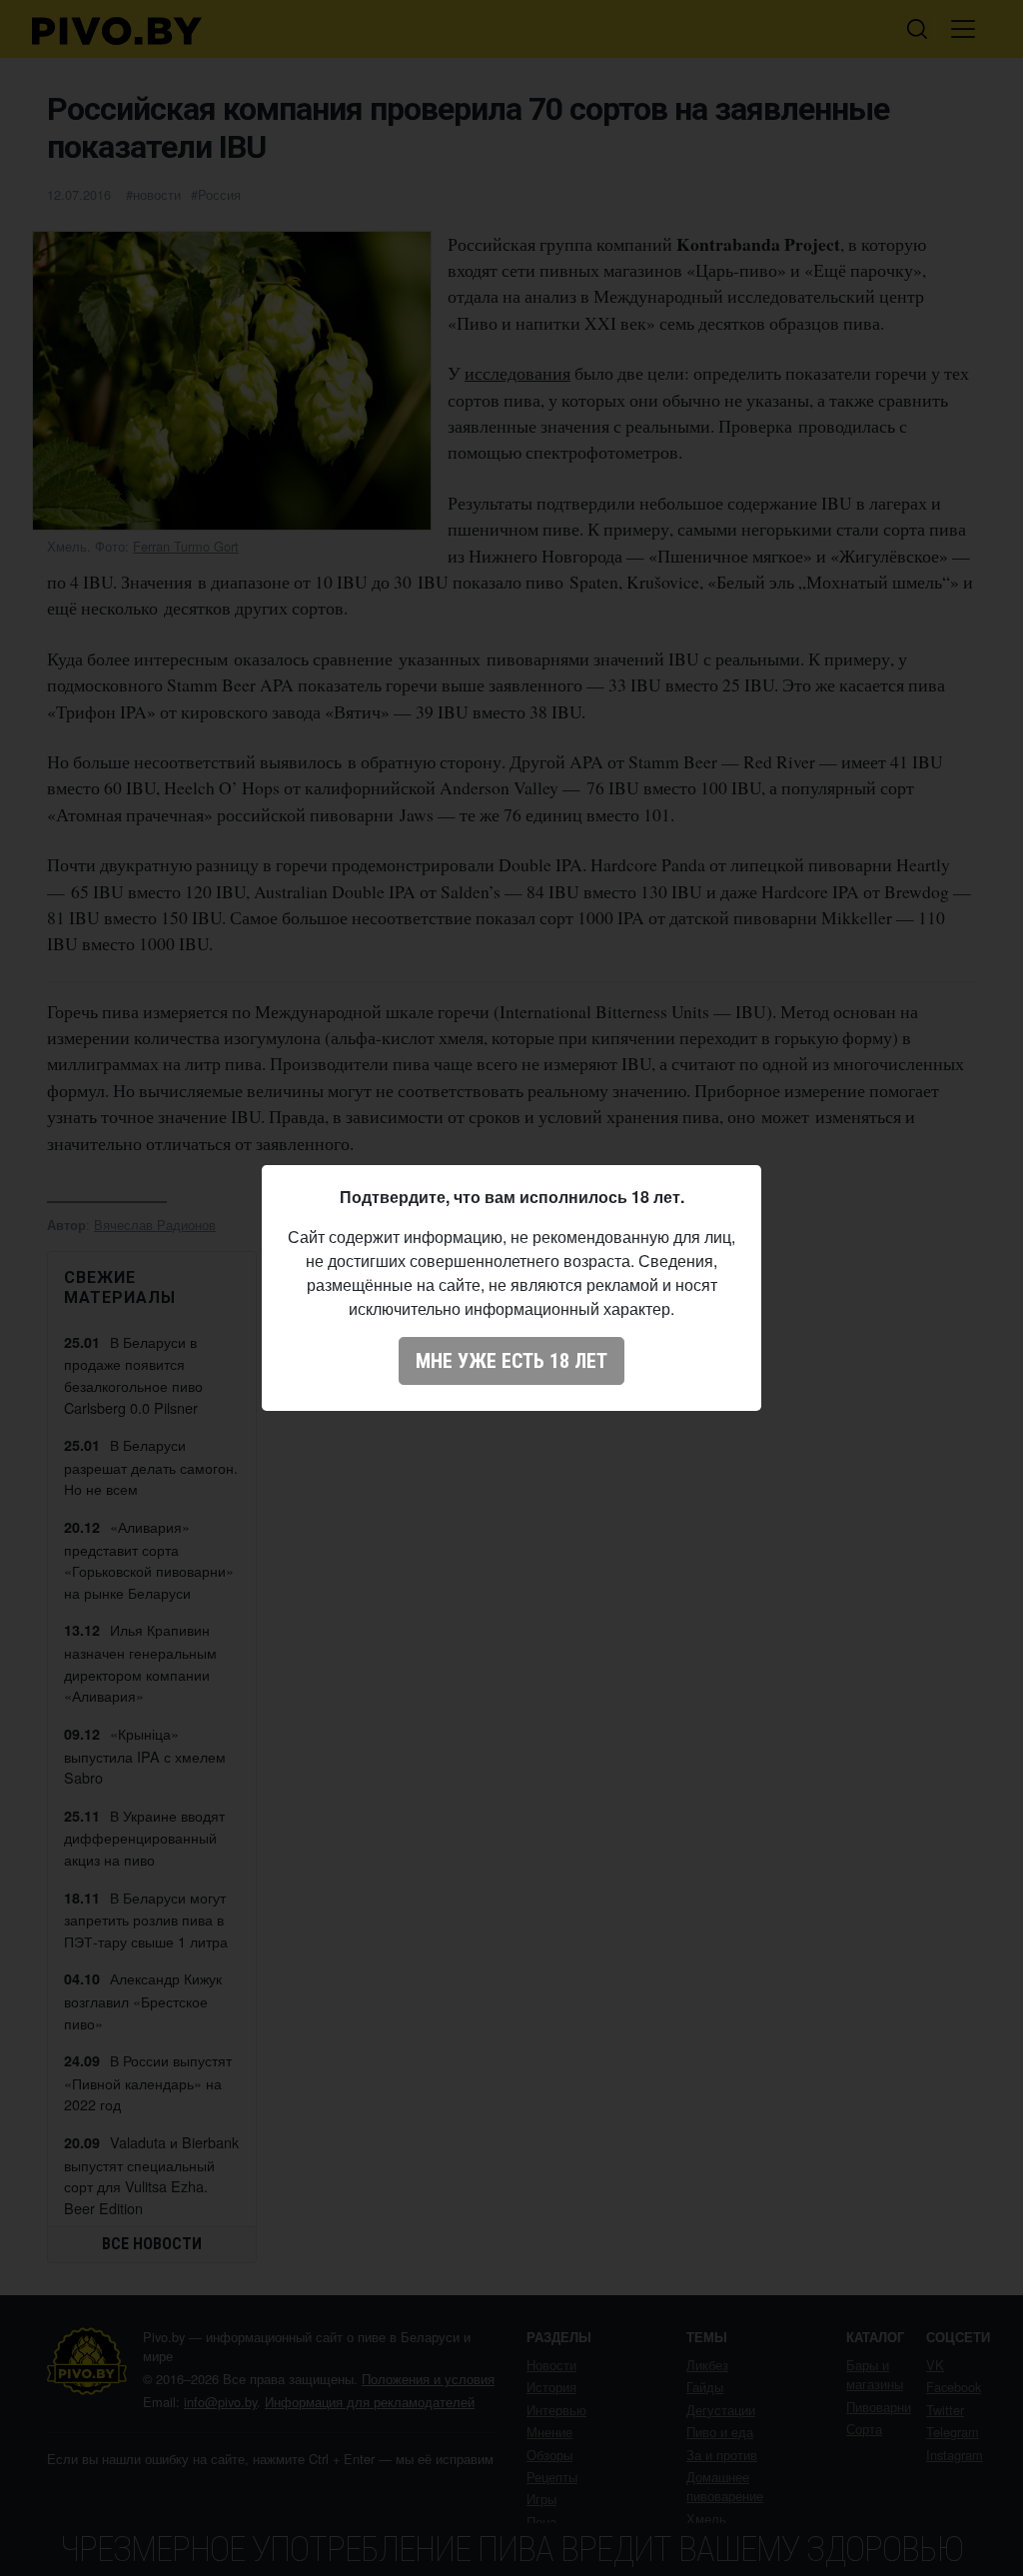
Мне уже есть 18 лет (511, 1361)
